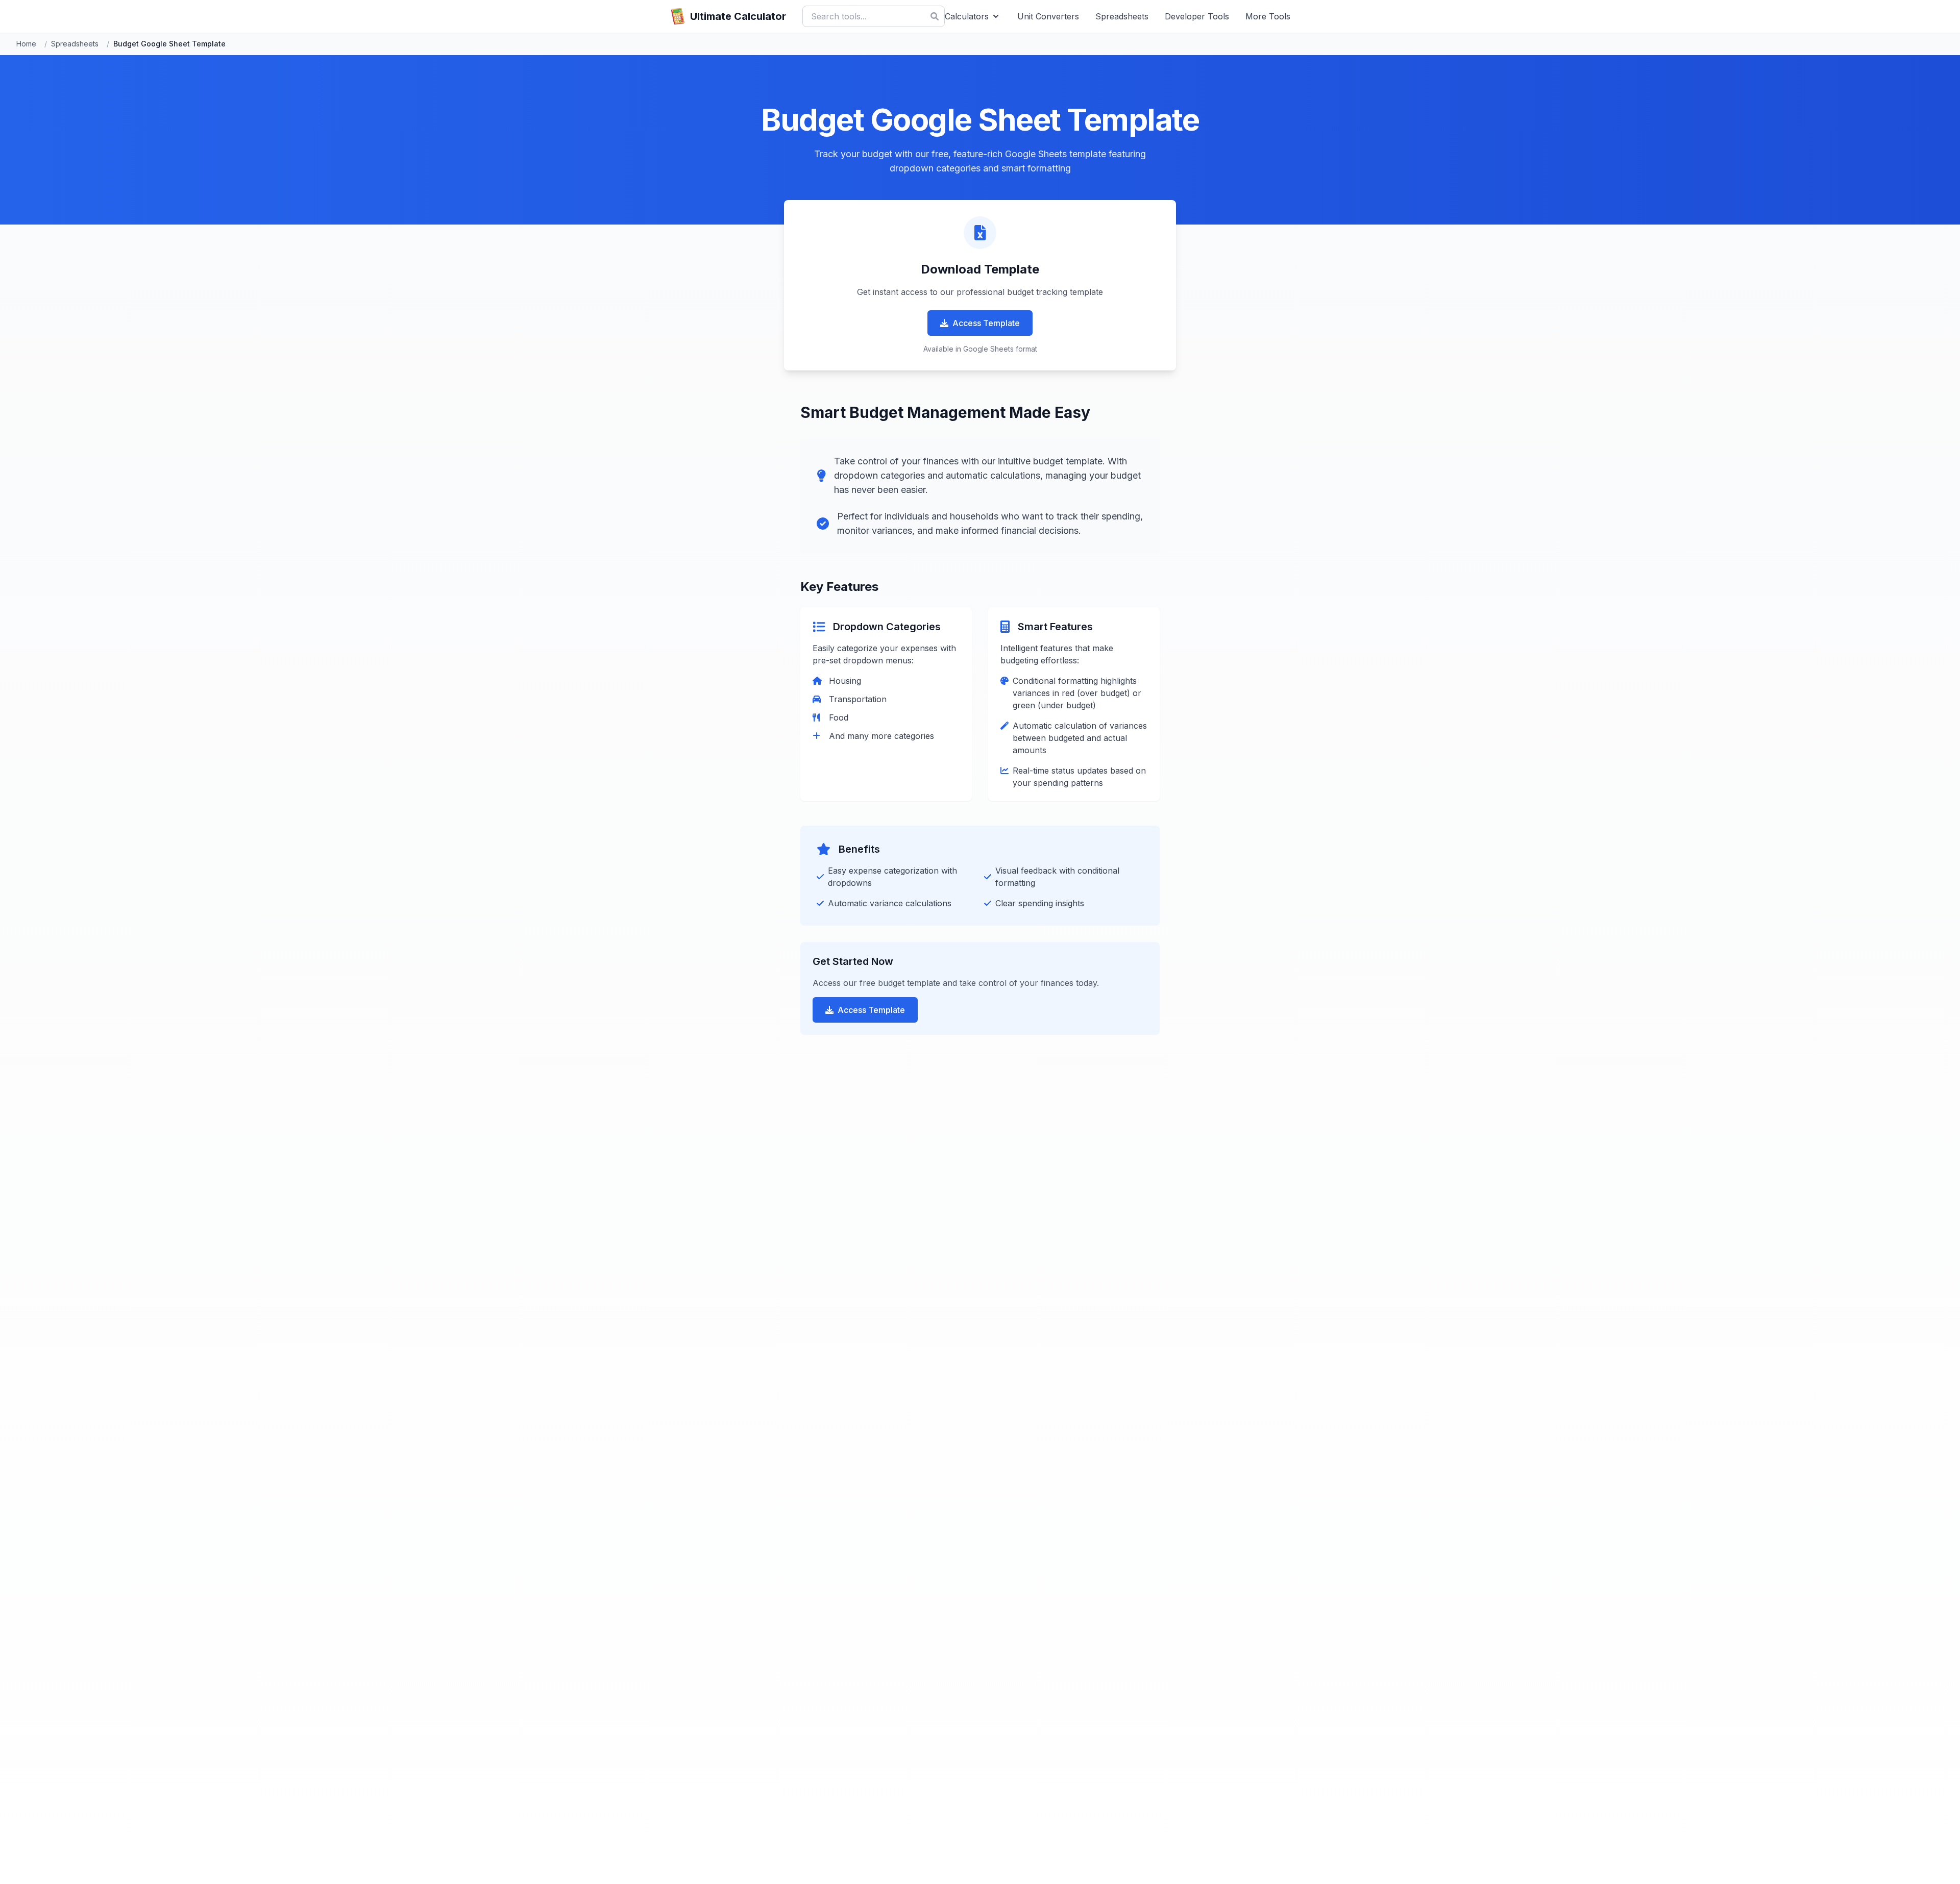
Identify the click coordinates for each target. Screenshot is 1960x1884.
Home (26, 44)
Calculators (967, 16)
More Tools (1268, 16)
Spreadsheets (1122, 16)
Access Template (986, 323)
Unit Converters (1048, 16)
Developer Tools (1197, 16)
